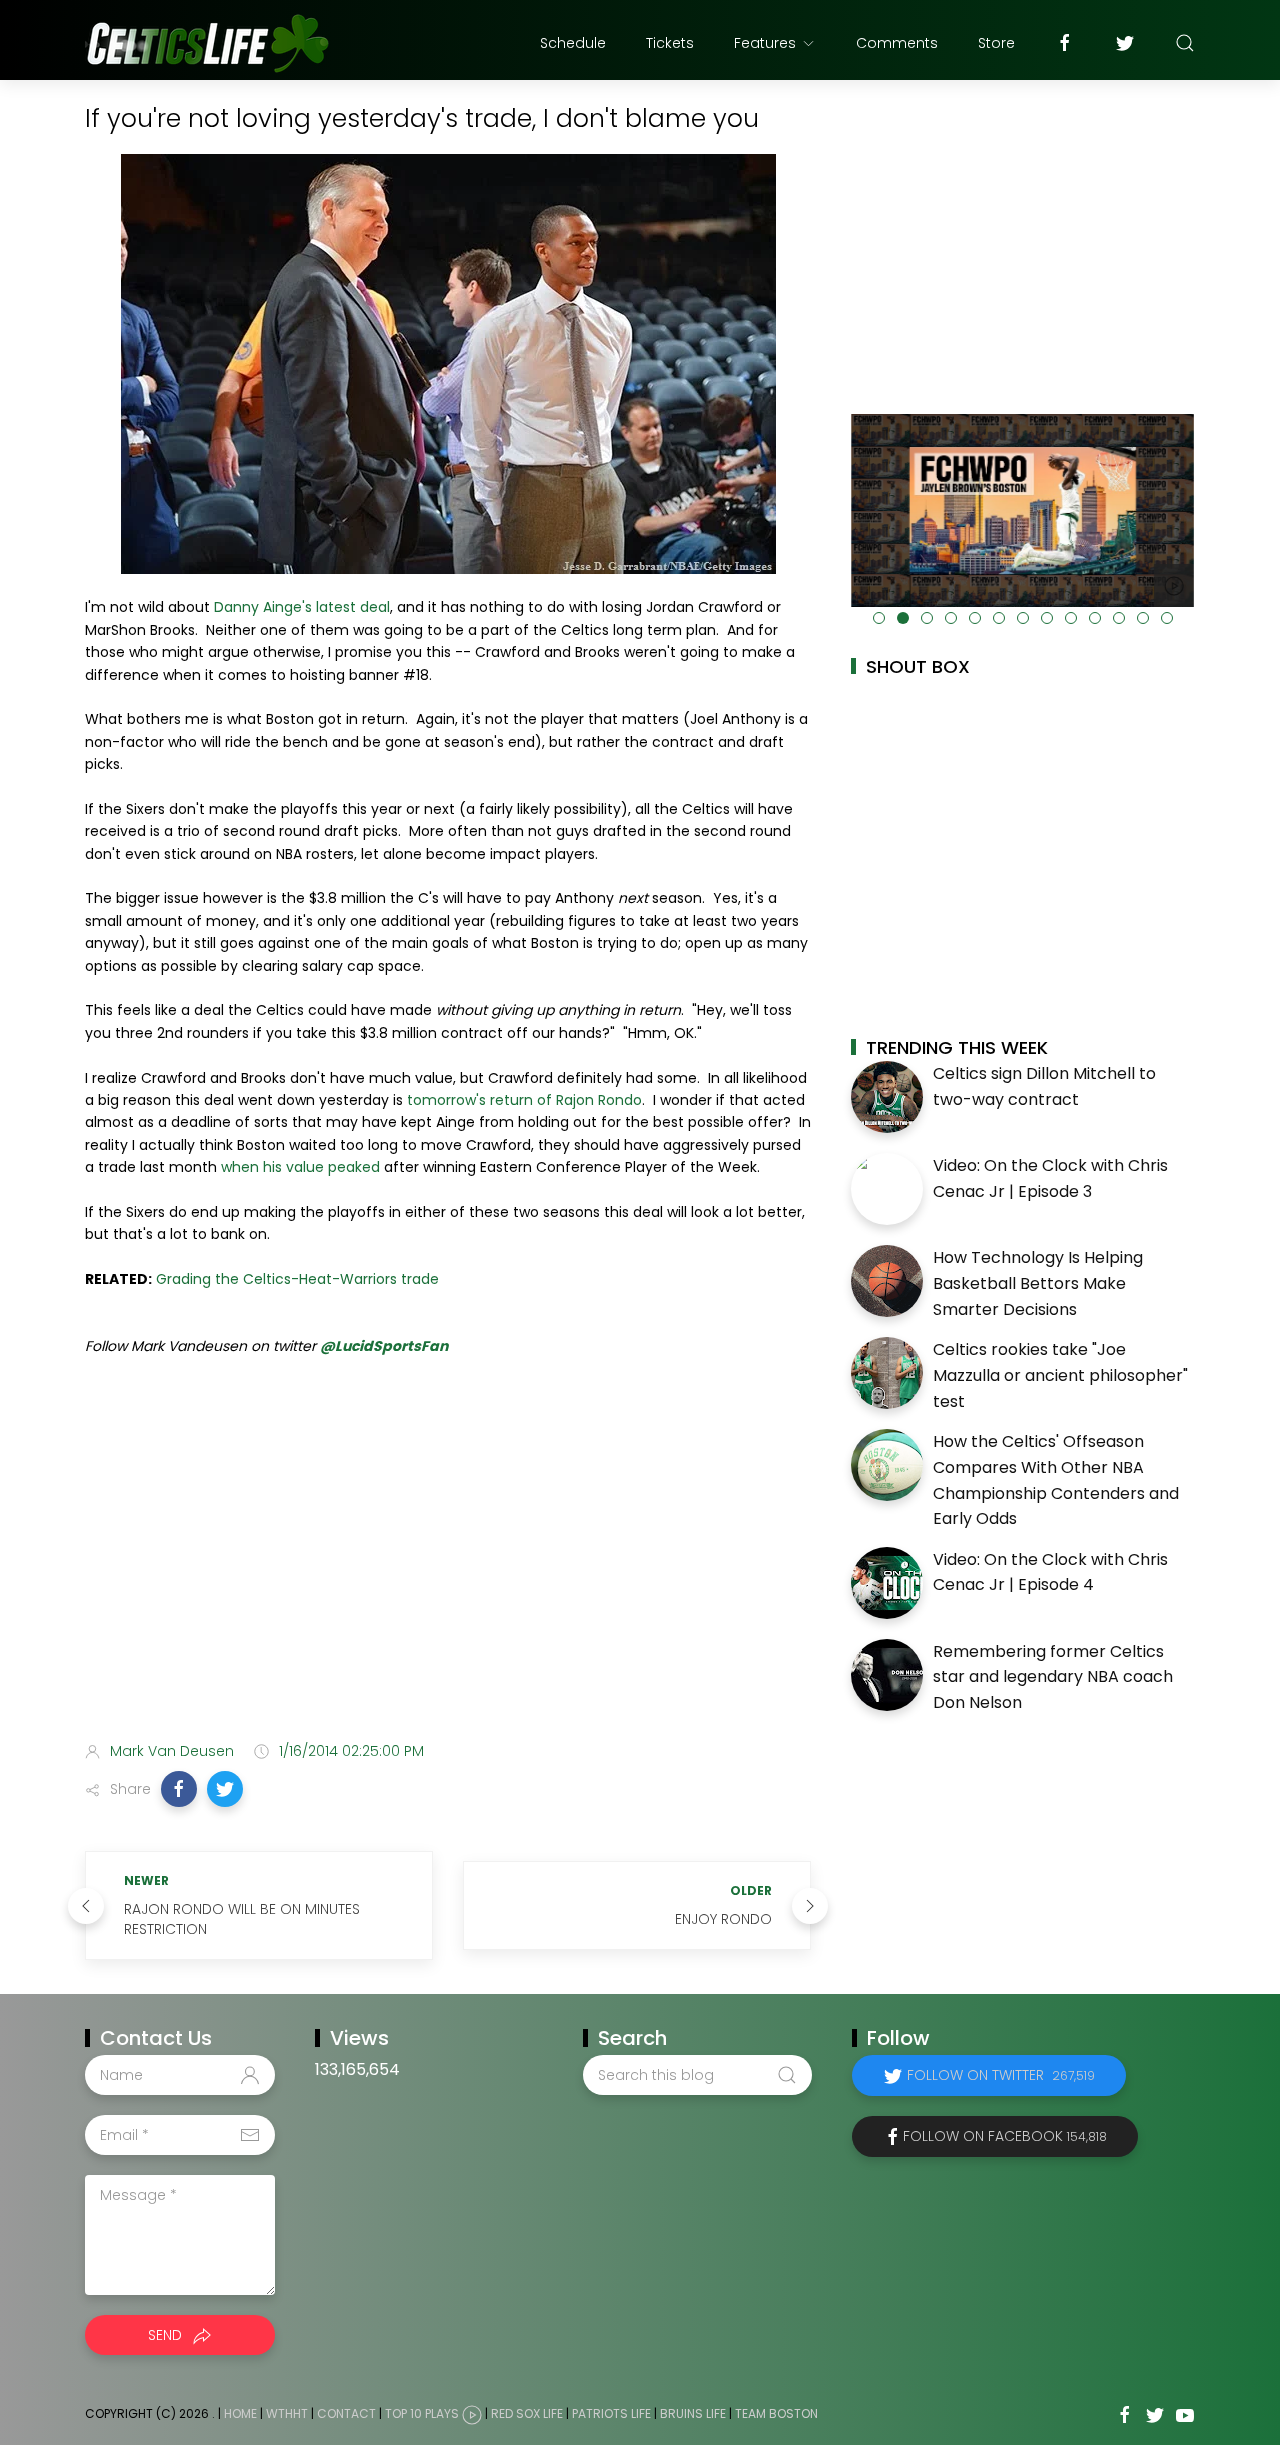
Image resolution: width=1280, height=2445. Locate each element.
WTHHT (287, 2414)
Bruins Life (693, 2414)
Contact (346, 2414)
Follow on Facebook (1005, 2136)
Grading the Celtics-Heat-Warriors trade (297, 1279)
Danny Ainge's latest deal (302, 607)
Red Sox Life (527, 2414)
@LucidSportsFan (384, 1346)
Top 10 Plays (422, 2414)
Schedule (573, 43)
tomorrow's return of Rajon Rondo (524, 1100)
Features (765, 43)
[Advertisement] (448, 1568)
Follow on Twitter (1001, 2075)
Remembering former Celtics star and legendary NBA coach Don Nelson (1053, 1677)
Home (240, 2414)
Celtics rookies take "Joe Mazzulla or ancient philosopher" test (1060, 1375)
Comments (897, 43)
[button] (179, 1789)
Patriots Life (611, 2414)
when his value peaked (300, 1167)
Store (996, 43)
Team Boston (776, 2414)
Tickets (670, 43)
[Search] (1185, 43)
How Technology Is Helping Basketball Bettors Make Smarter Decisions (1038, 1283)
